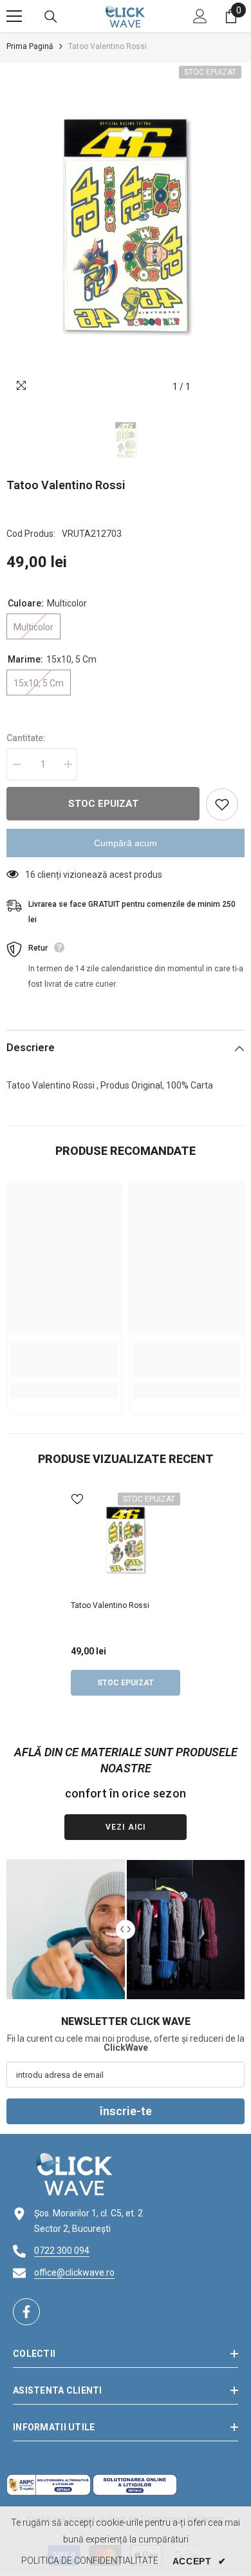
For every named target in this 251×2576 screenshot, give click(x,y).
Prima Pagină (30, 46)
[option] (126, 231)
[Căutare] (51, 17)
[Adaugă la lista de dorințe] (222, 804)
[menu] (14, 16)
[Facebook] (26, 2312)
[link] (64, 1359)
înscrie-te (126, 2111)
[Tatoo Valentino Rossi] (126, 1542)
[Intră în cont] (200, 16)
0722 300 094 (62, 2251)
